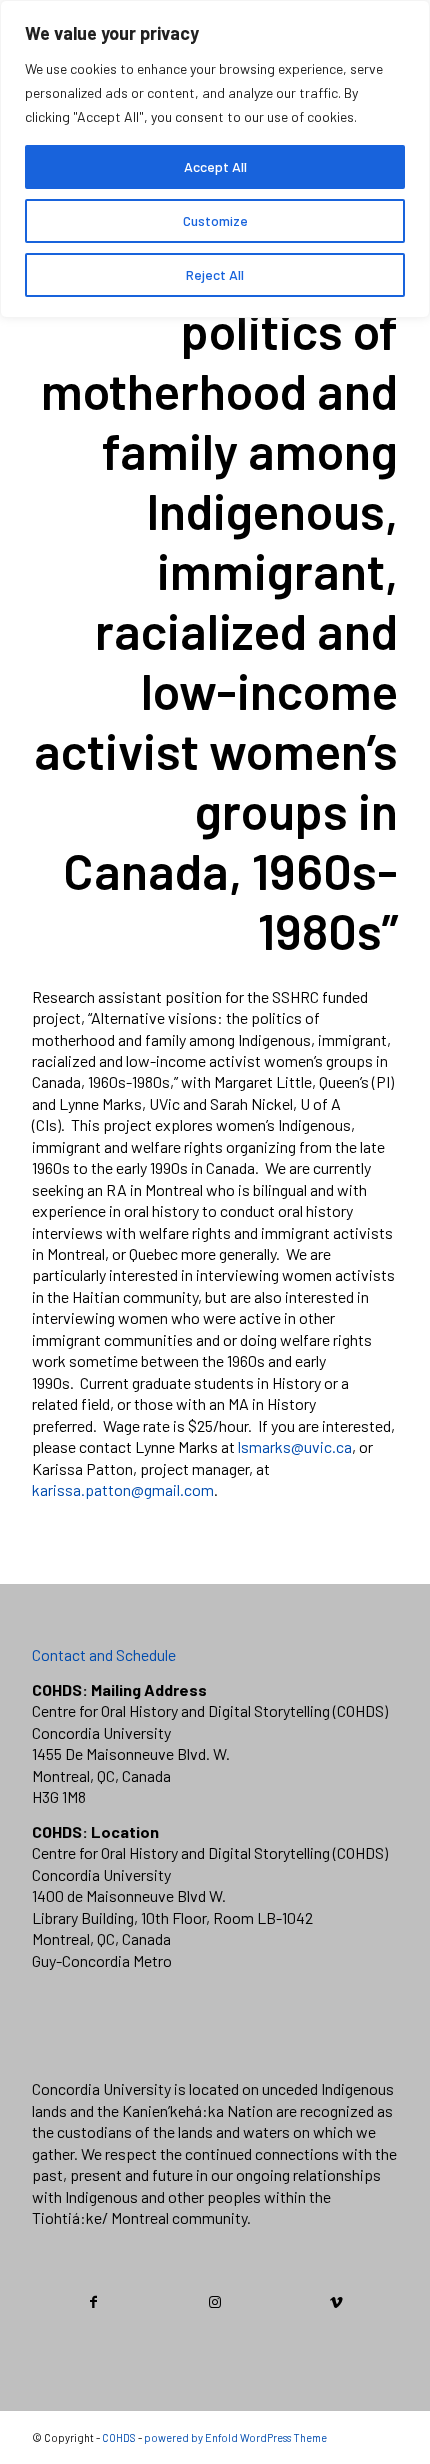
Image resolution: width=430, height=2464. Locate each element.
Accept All (215, 166)
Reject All (215, 274)
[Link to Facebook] (93, 2302)
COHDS (119, 2437)
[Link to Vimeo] (337, 2302)
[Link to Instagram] (215, 2302)
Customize (215, 220)
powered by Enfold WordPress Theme (235, 2437)
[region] (215, 159)
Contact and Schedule (104, 1654)
